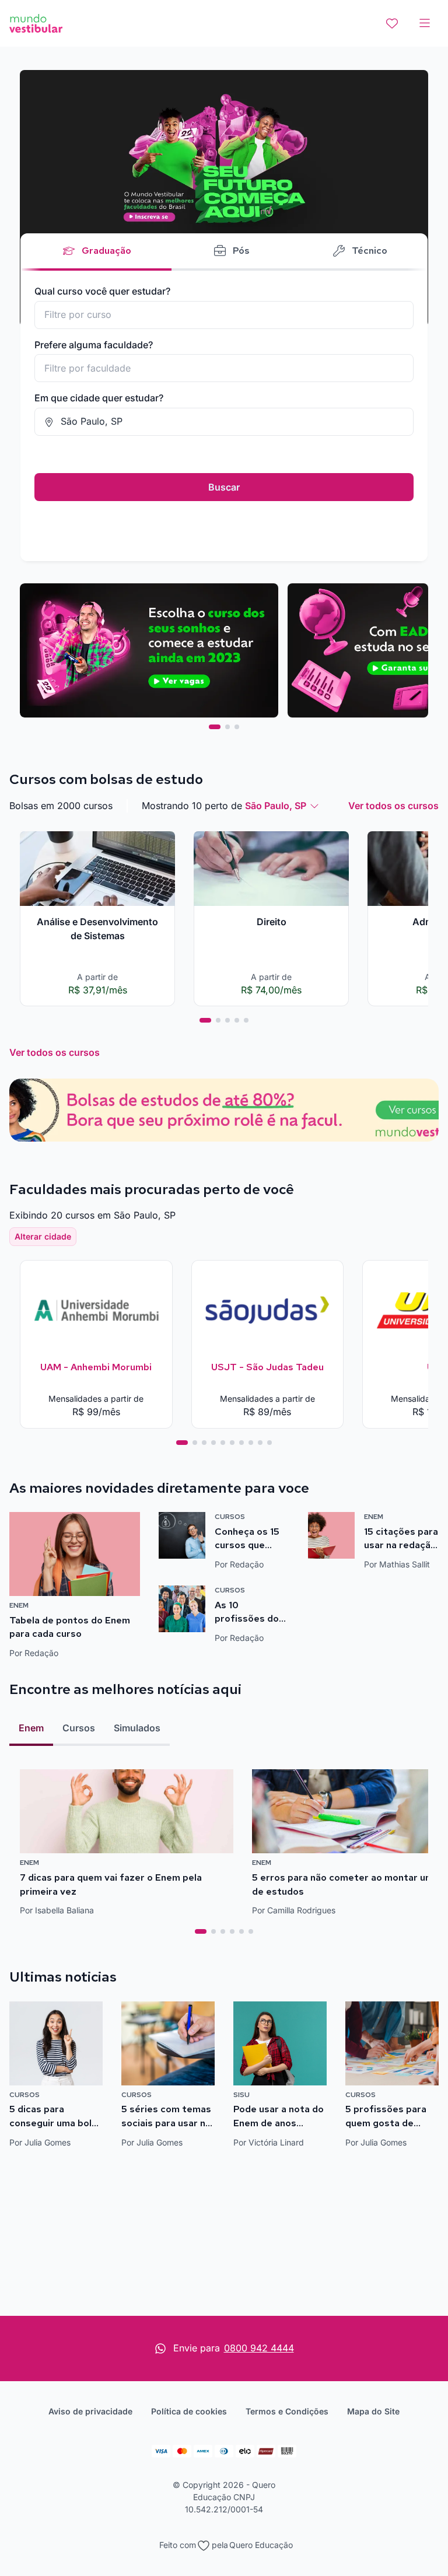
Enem (31, 1728)
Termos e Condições (287, 2411)
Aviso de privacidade (90, 2411)
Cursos (79, 1728)
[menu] (425, 23)
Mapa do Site (373, 2411)
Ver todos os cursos (393, 806)
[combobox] (224, 315)
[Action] (224, 1110)
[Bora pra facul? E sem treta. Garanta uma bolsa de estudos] (224, 198)
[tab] (215, 727)
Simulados (137, 1728)
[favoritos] (392, 23)
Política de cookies (189, 2411)
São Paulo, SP (276, 806)
